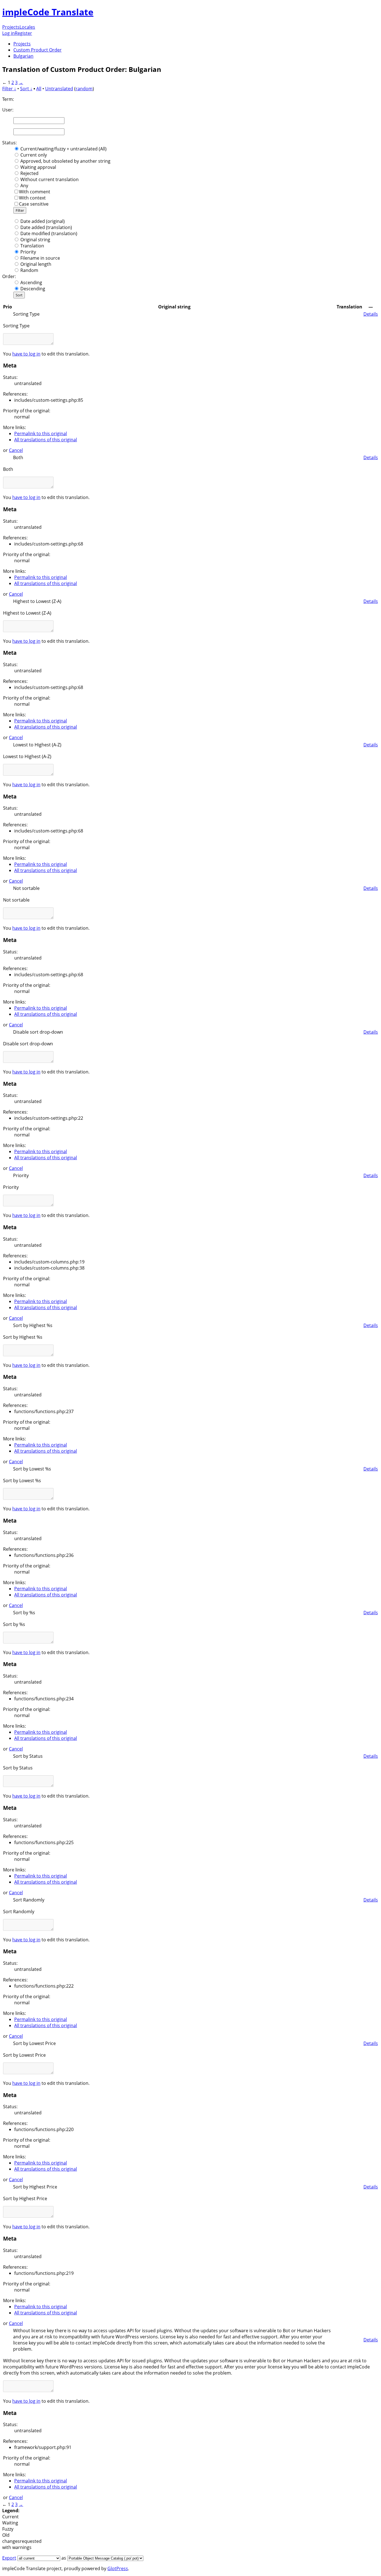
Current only (34, 155)
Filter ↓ (9, 89)
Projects (11, 27)
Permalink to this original (41, 434)
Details (371, 314)
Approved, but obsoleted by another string (65, 161)
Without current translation (50, 179)
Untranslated (59, 89)
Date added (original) (43, 221)
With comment (35, 192)
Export (9, 2558)
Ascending (31, 283)
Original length (36, 264)
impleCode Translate (48, 12)
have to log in (26, 354)
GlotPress (118, 2568)
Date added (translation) (46, 227)
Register (23, 33)
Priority (28, 252)
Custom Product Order (38, 50)
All (39, 89)
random (84, 89)
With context (32, 198)
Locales (27, 27)
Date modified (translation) (49, 233)
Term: (8, 99)
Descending (33, 289)
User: (8, 110)
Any (24, 186)
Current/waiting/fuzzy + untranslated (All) (63, 149)
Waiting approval (38, 167)
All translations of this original (46, 440)
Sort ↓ (26, 89)
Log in (9, 33)
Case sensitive (34, 204)
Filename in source (40, 258)
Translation (32, 246)
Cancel (16, 450)
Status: (9, 143)
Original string (35, 240)
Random (29, 270)
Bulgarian (23, 56)
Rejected (29, 173)
